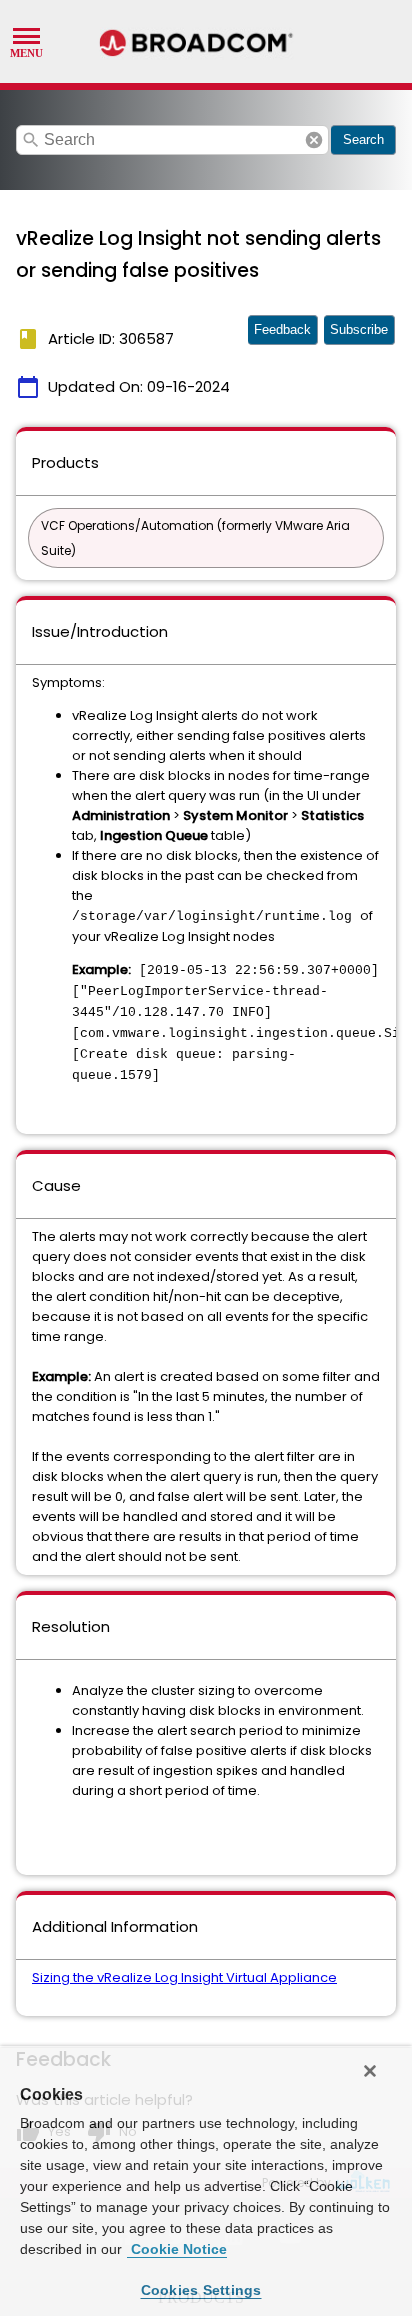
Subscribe (359, 329)
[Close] (370, 2071)
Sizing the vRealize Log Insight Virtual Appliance (184, 1977)
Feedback (282, 329)
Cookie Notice (177, 2249)
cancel (314, 140)
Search (363, 139)
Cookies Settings (201, 2290)
